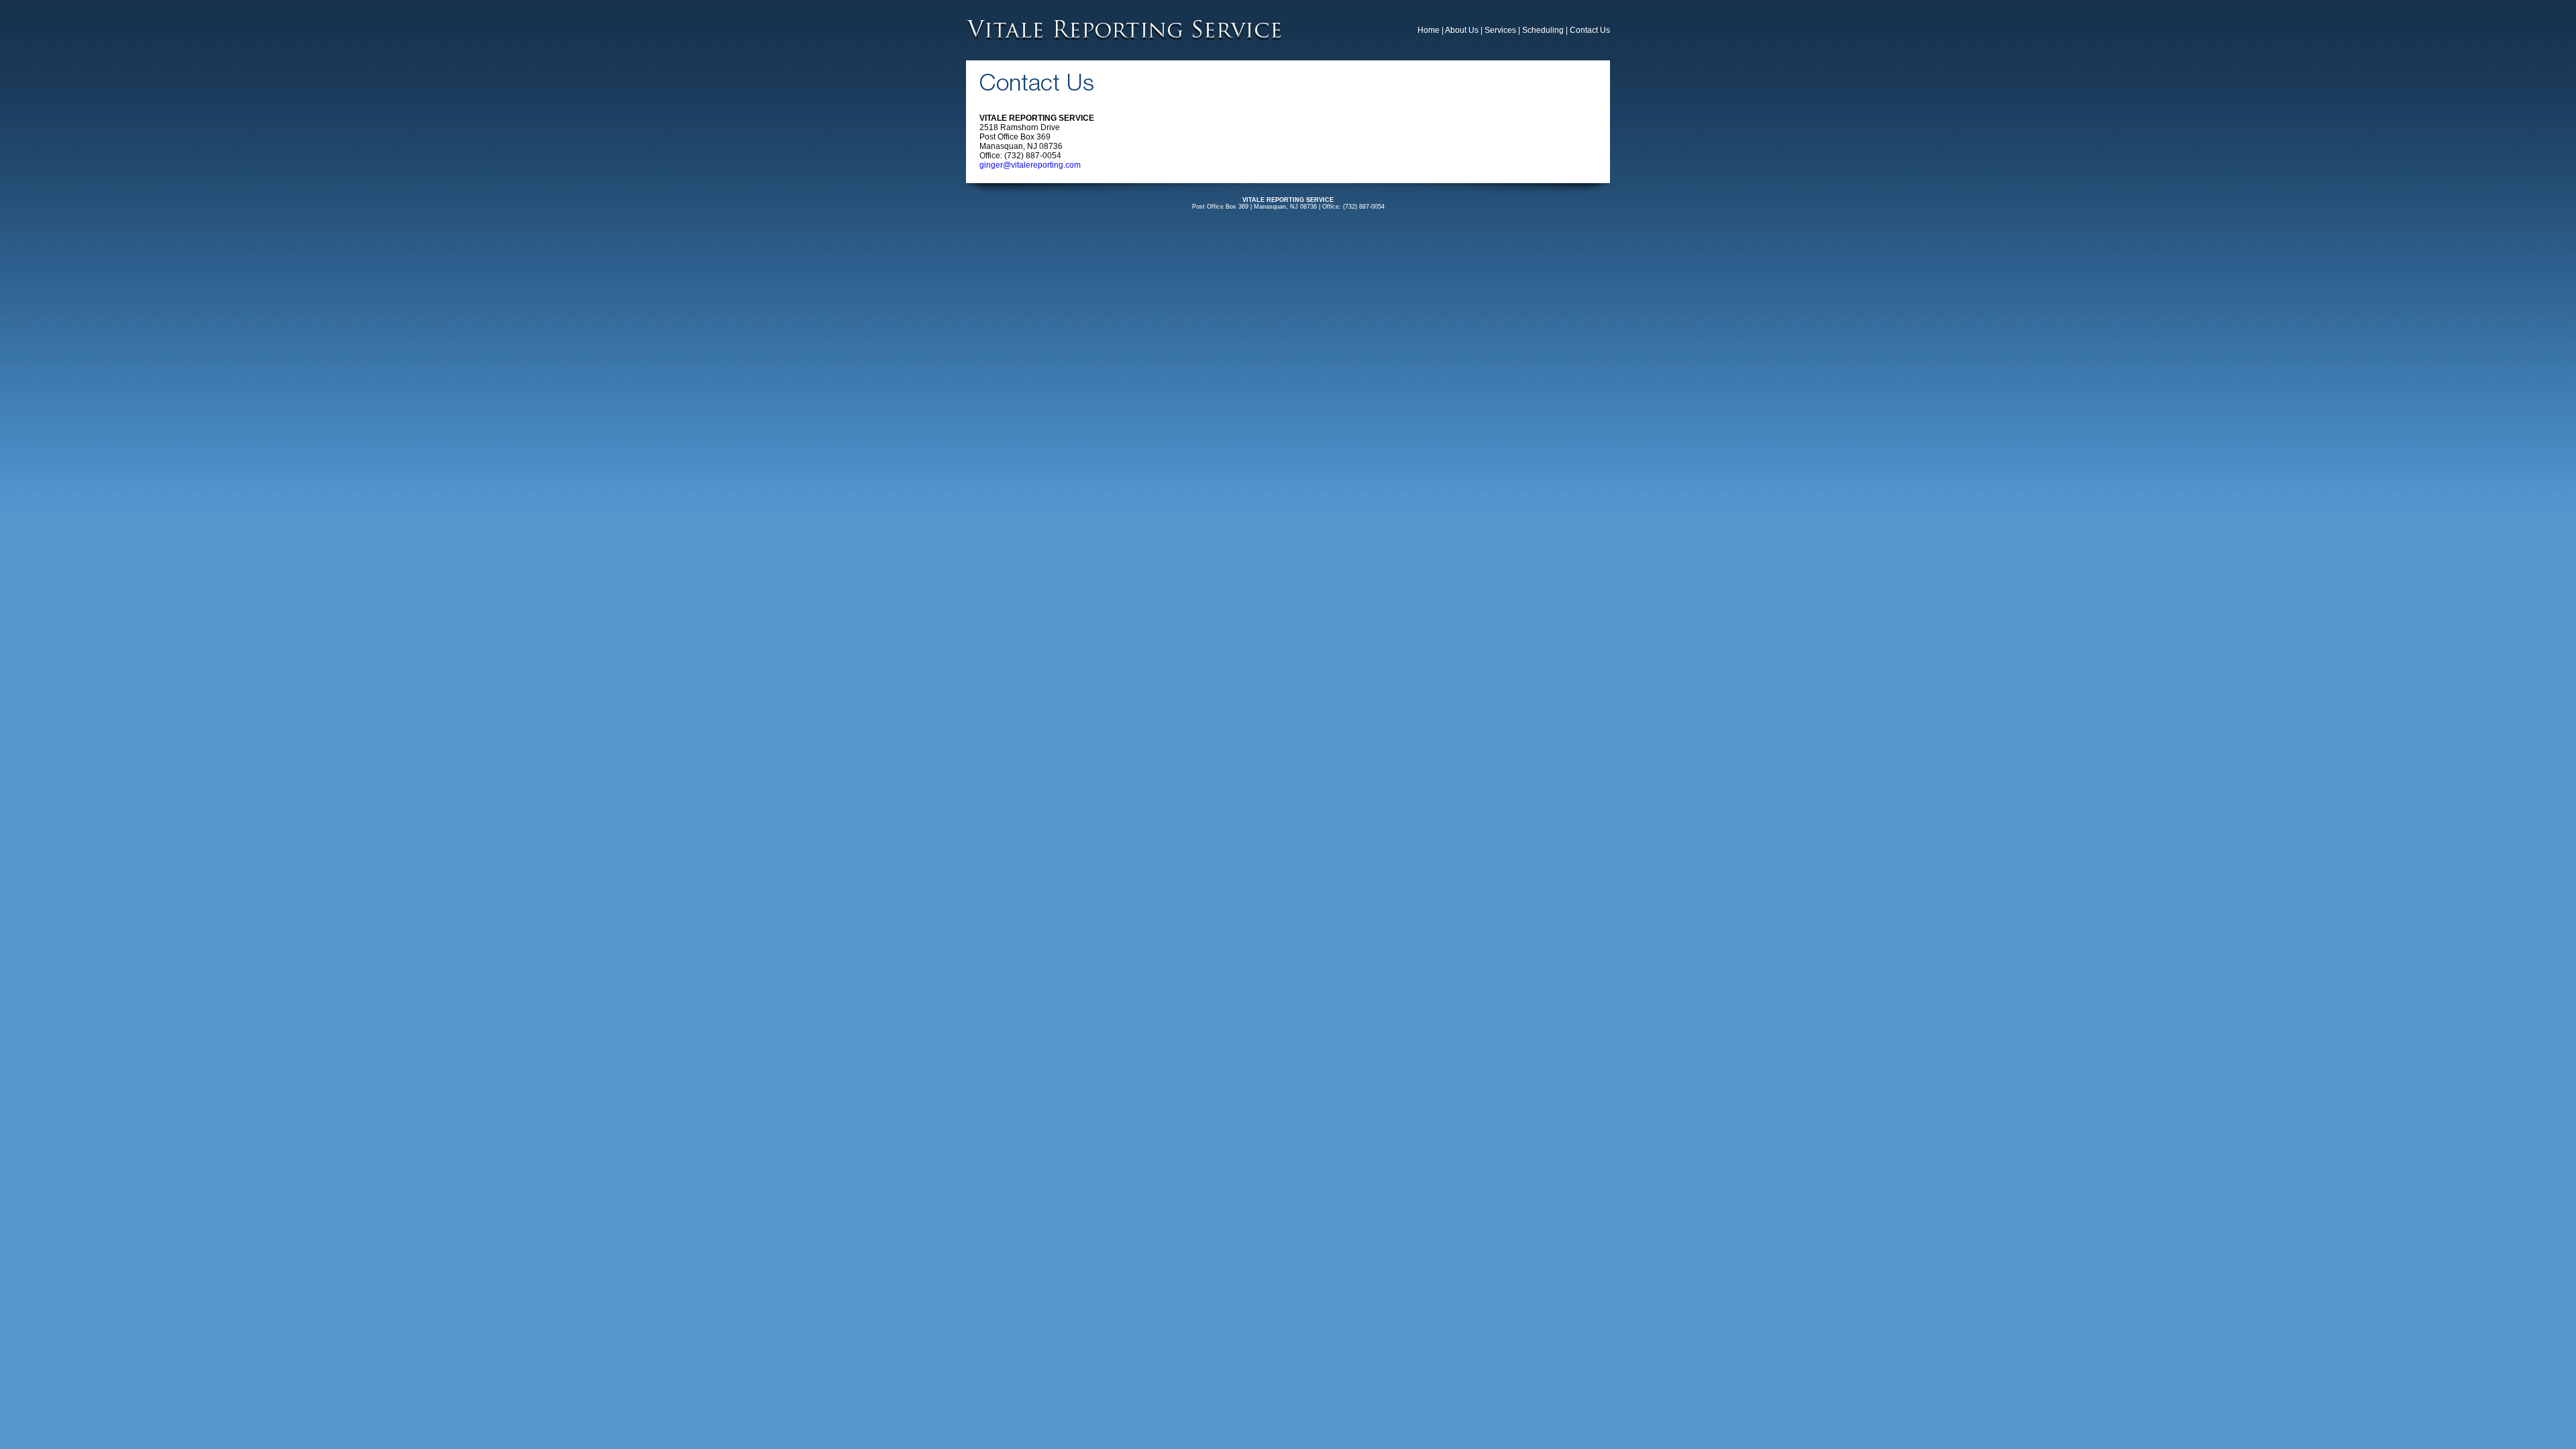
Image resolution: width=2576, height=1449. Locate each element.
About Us (1462, 30)
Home (1429, 30)
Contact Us (1590, 30)
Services (1500, 30)
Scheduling (1543, 30)
